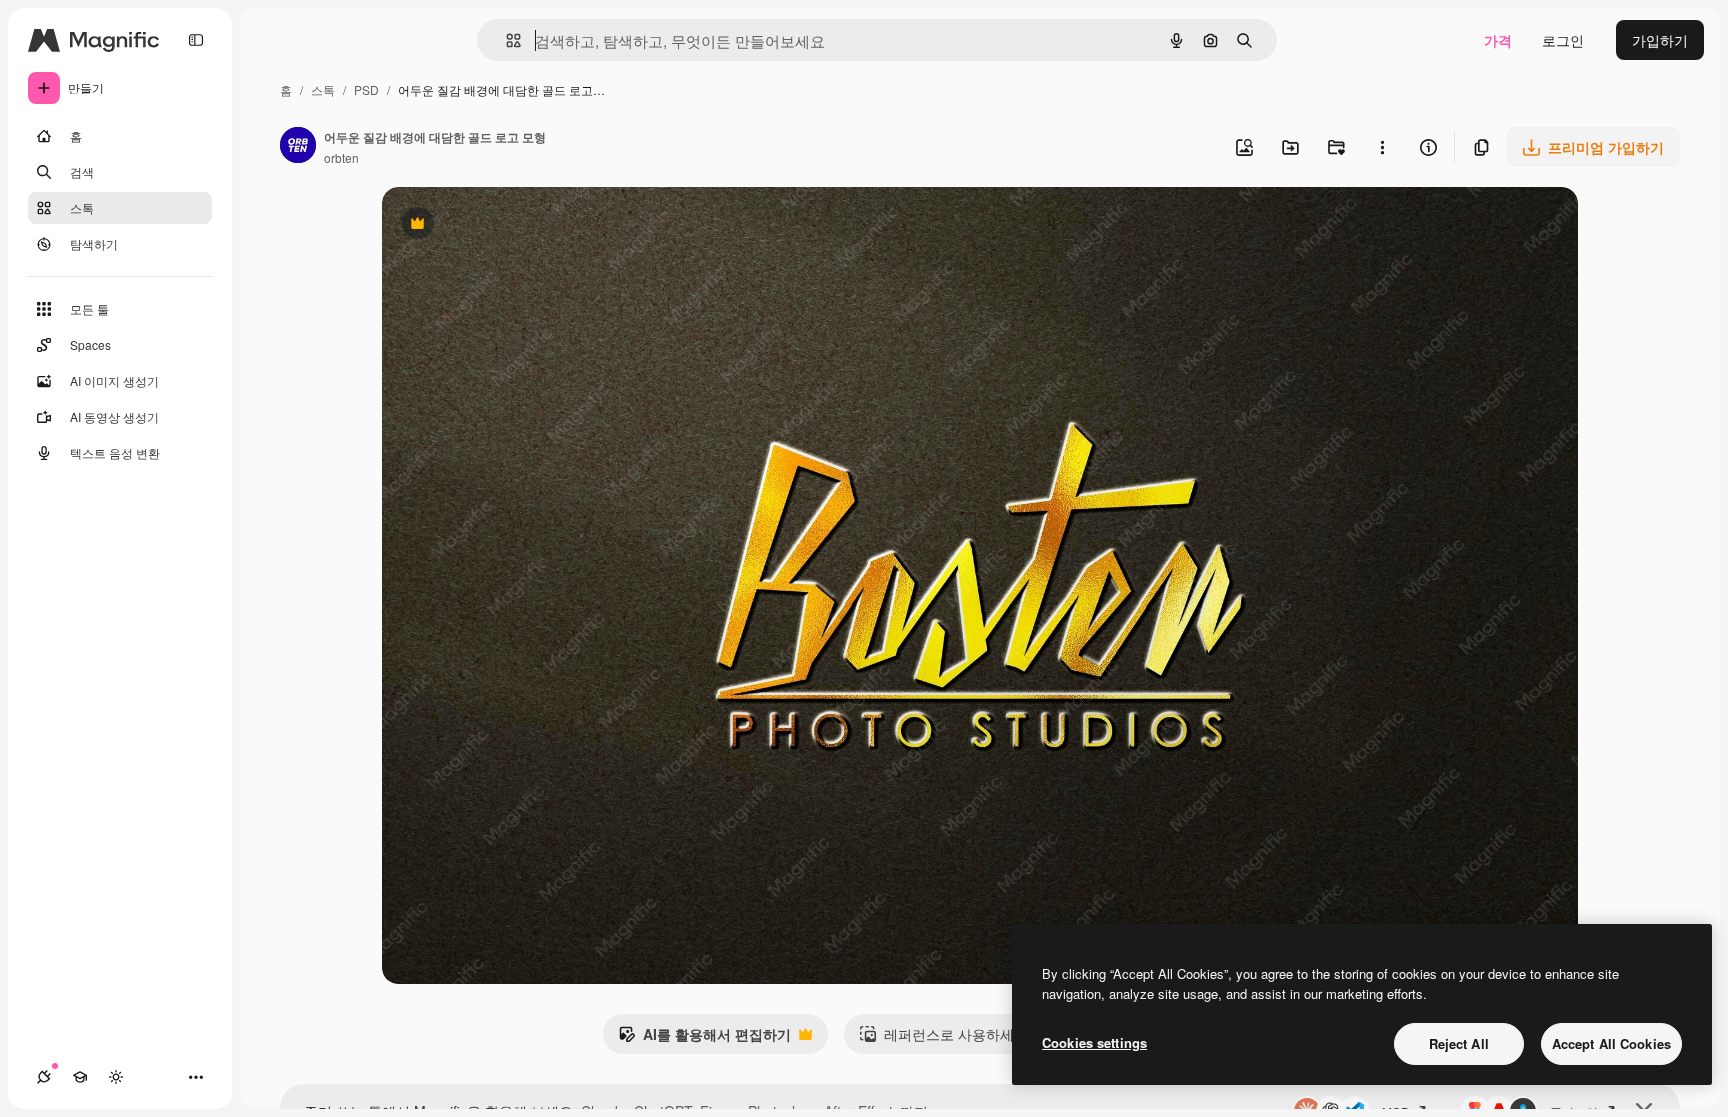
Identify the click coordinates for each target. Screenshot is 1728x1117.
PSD (366, 89)
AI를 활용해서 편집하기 (704, 1039)
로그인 (1563, 40)
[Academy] (80, 1077)
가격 (1498, 40)
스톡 (323, 89)
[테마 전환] (116, 1077)
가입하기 (1660, 40)
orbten (341, 157)
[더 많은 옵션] (1382, 147)
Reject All (1459, 1043)
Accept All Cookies (1611, 1043)
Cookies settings (1094, 1042)
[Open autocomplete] (505, 40)
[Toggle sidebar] (196, 40)
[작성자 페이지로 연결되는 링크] (298, 147)
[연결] (44, 1077)
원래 (497, 225)
